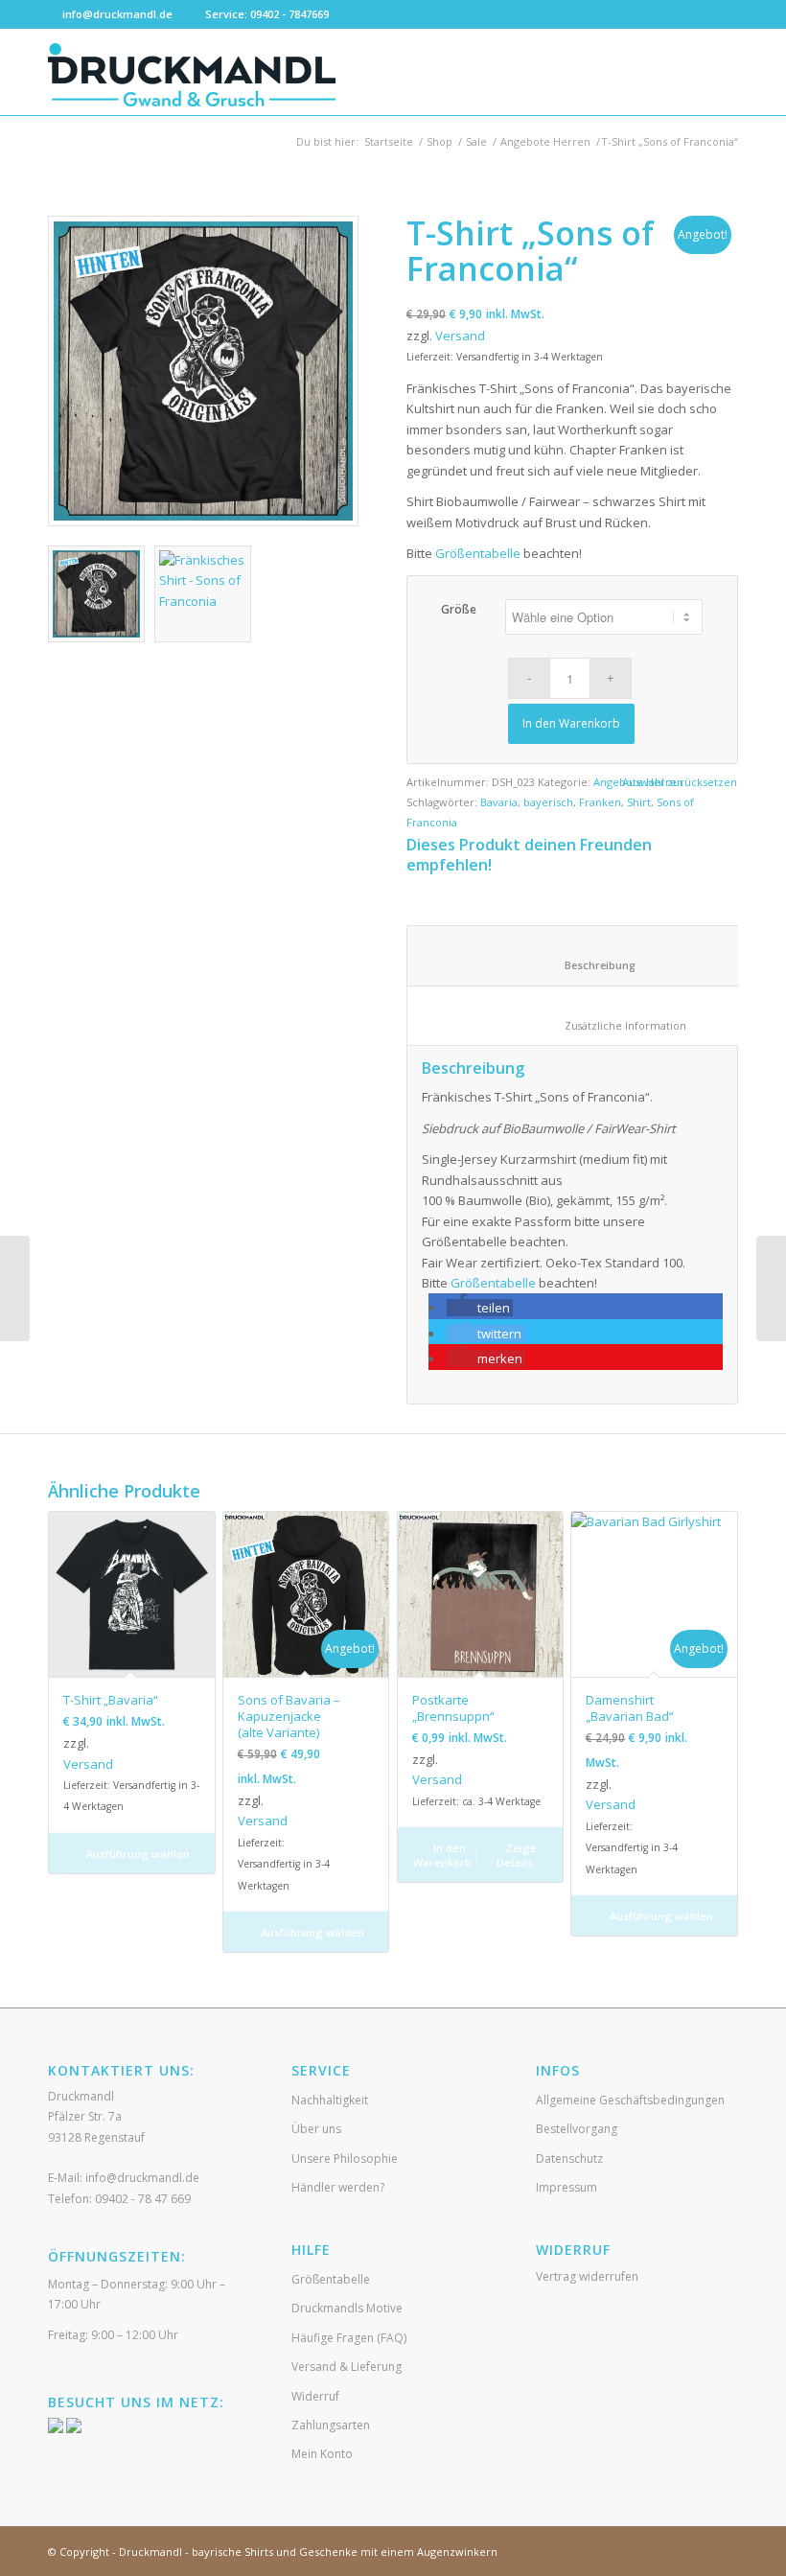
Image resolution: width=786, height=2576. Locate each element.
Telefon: (119, 2199)
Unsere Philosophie (345, 2158)
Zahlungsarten (331, 2425)
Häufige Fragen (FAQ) (349, 2338)
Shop (439, 141)
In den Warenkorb (571, 723)
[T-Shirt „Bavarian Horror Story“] (771, 1288)
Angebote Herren (545, 141)
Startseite (389, 141)
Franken (600, 802)
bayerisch (548, 802)
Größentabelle (478, 553)
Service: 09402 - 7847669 (267, 14)
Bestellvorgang (577, 2129)
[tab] (587, 955)
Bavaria (499, 802)
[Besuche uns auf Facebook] (56, 2429)
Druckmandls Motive (347, 2308)
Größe (459, 609)
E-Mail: (124, 2178)
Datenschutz (569, 2158)
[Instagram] (694, 14)
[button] (480, 1308)
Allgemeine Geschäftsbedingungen (630, 2100)
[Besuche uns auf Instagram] (74, 2429)
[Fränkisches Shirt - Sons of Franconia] (203, 371)
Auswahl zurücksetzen (680, 782)
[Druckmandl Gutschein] (15, 1288)
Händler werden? (338, 2187)
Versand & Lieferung (347, 2367)
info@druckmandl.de (117, 14)
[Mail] (724, 14)
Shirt (639, 802)
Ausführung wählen (137, 1854)
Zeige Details (517, 1855)
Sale (476, 141)
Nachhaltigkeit (330, 2100)
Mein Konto (322, 2454)
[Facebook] (666, 14)
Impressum (566, 2187)
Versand (460, 336)
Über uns (316, 2129)
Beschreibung (588, 965)
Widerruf (315, 2396)
